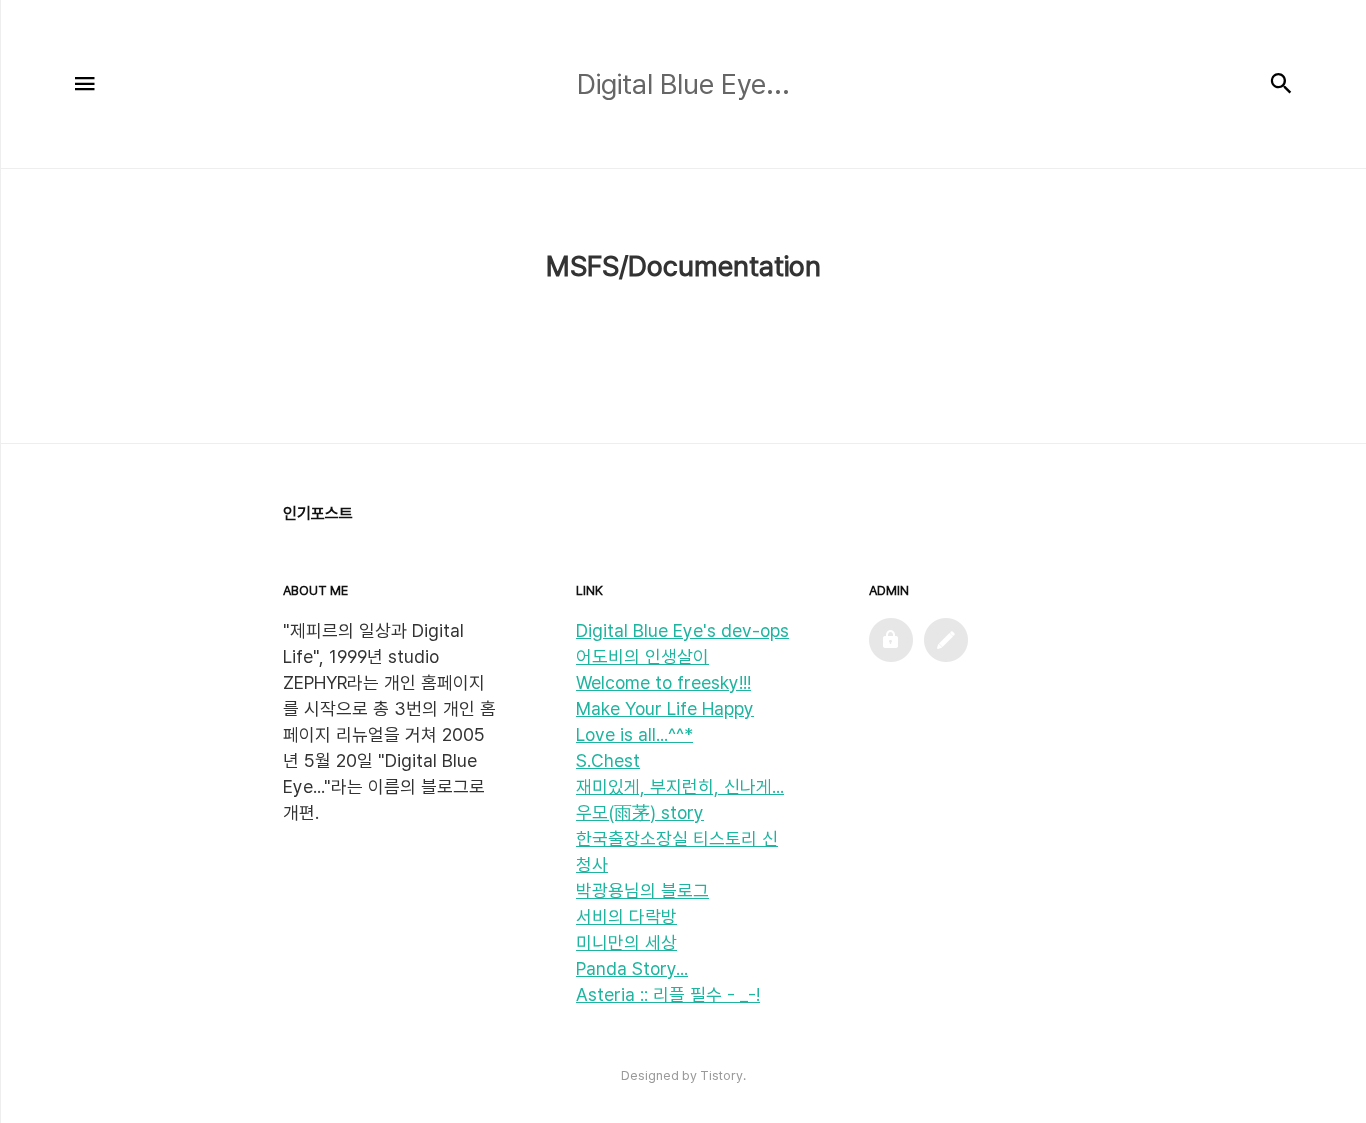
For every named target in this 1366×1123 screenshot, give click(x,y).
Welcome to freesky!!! (663, 682)
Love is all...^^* (634, 734)
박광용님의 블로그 (642, 890)
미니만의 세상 (626, 942)
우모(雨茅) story (640, 812)
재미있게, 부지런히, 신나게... (680, 786)
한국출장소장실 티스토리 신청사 (677, 851)
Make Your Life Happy (665, 708)
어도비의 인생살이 (642, 656)
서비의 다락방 (626, 916)
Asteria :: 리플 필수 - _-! (668, 994)
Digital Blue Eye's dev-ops (682, 630)
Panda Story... (632, 968)
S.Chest (608, 760)
